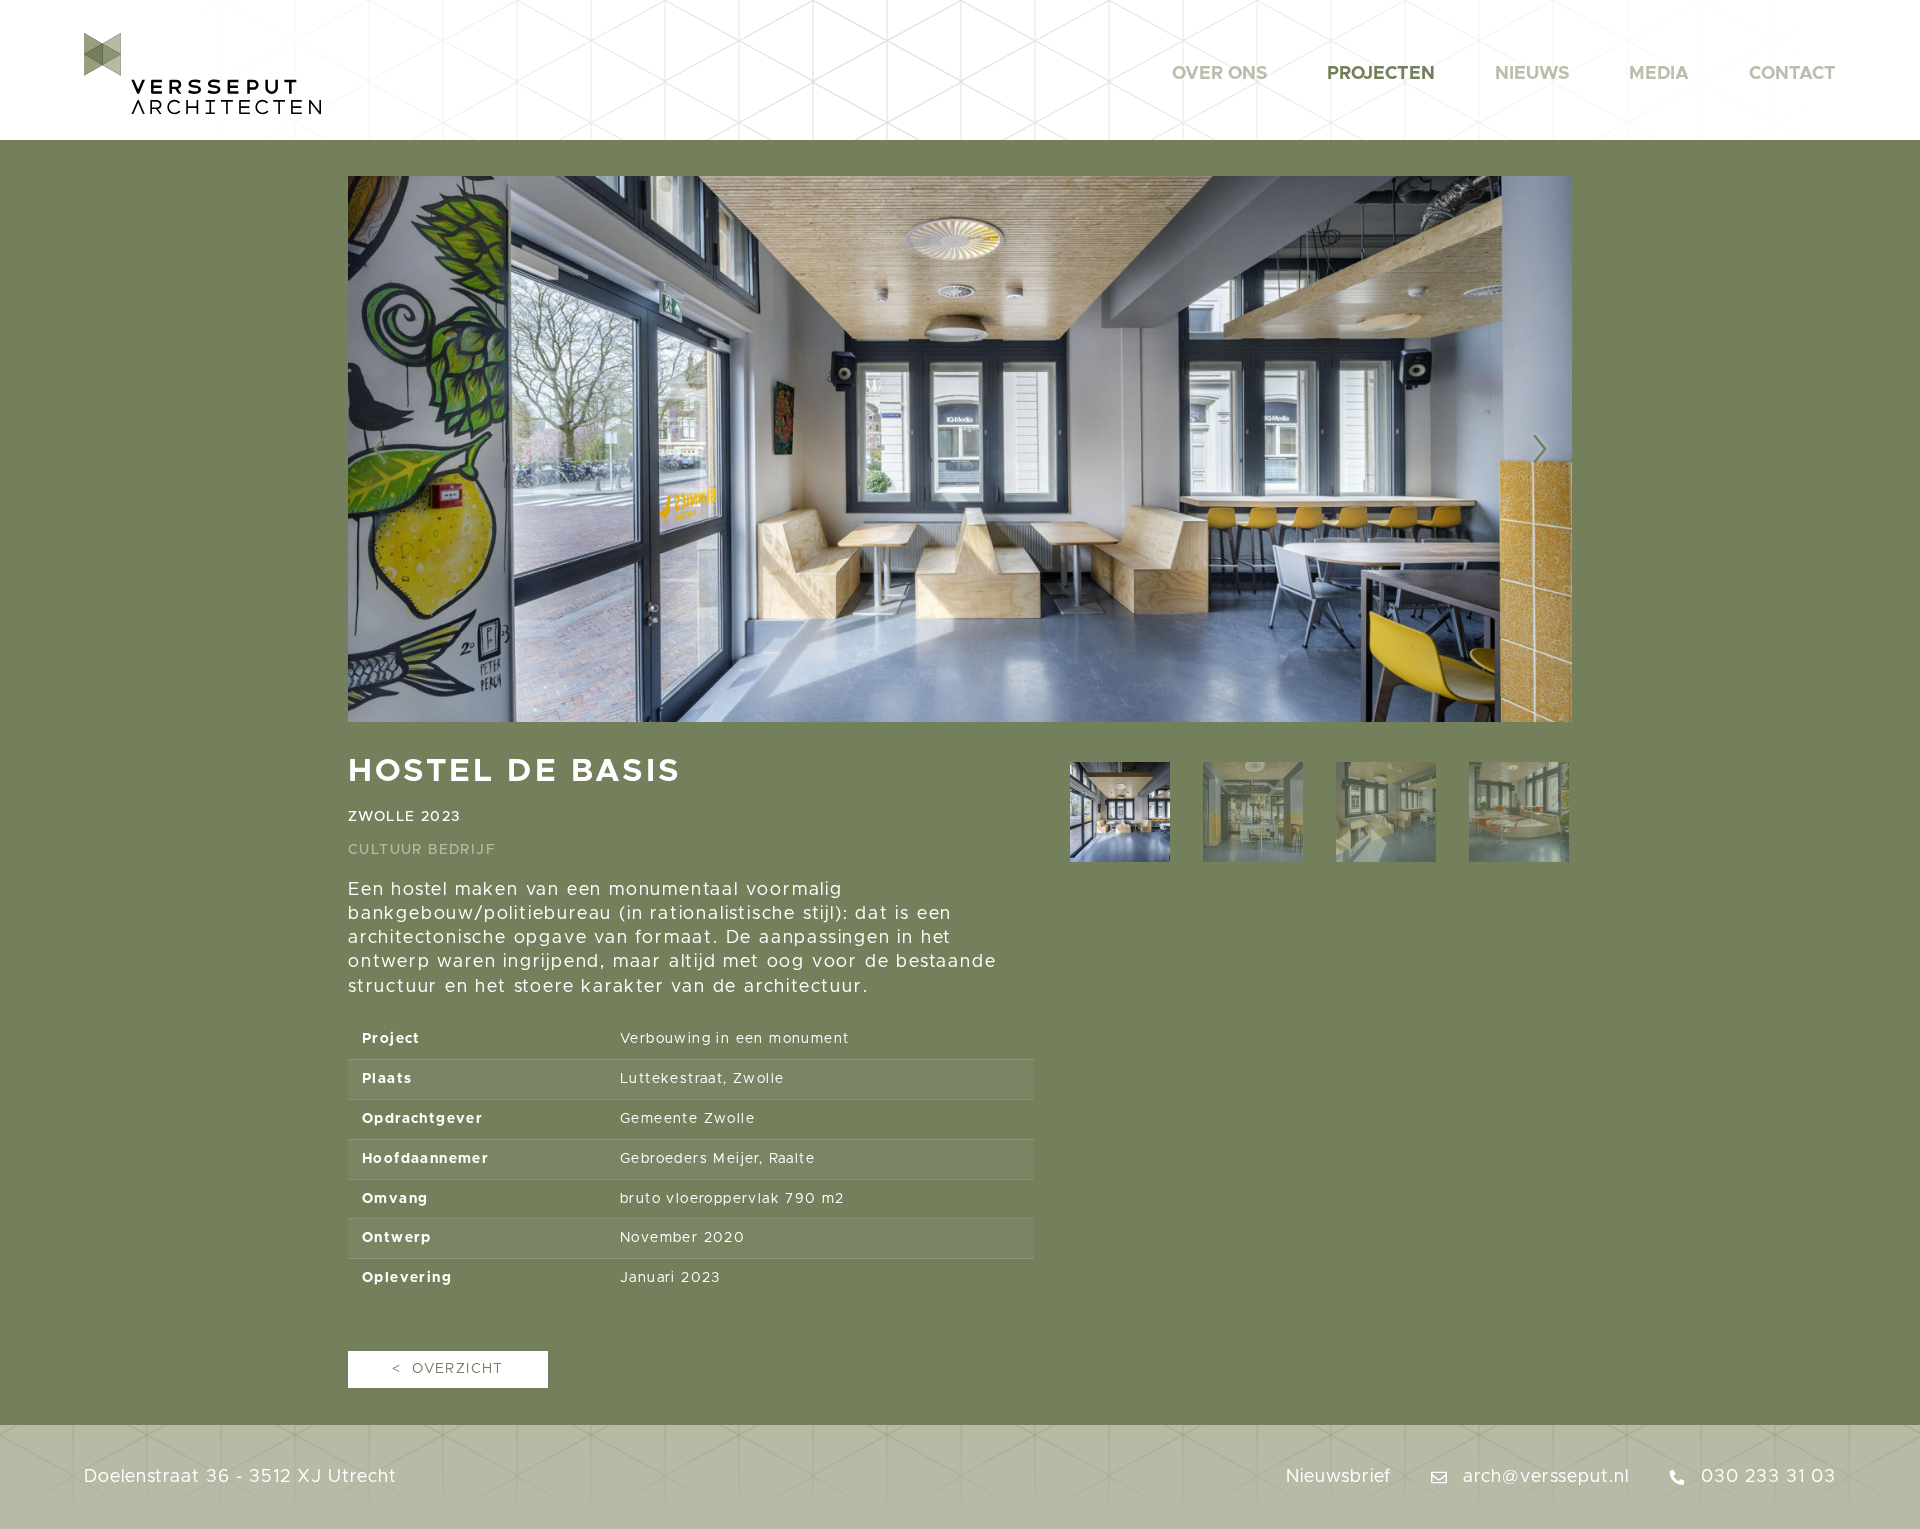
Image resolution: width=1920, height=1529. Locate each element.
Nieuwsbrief (1338, 1477)
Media (1659, 74)
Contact (1792, 74)
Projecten (1381, 74)
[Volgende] (1497, 449)
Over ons (1219, 74)
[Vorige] (423, 449)
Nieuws (1532, 74)
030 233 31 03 (1765, 1477)
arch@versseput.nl (1543, 1477)
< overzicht (448, 1369)
